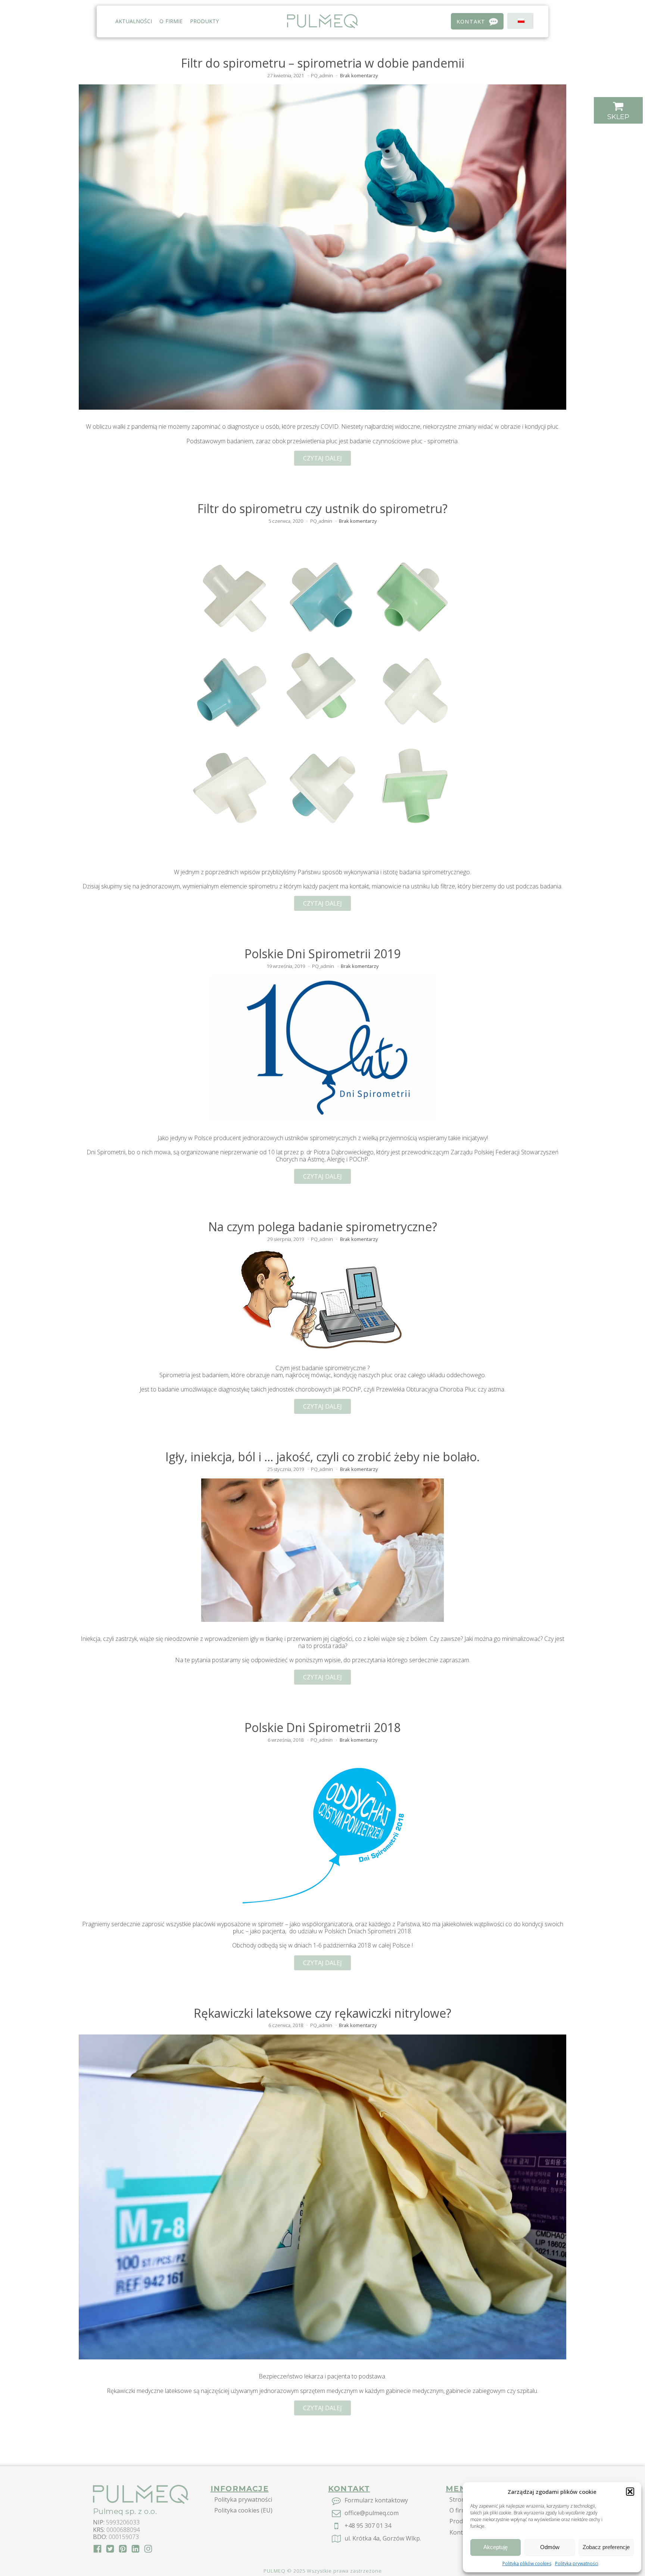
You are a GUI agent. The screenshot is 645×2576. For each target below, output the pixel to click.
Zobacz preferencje (606, 2547)
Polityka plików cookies (527, 2563)
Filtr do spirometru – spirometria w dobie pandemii (323, 63)
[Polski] (519, 21)
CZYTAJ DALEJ (322, 458)
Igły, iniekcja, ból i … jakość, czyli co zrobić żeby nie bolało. (322, 1457)
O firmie (171, 21)
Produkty (204, 21)
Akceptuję (496, 2547)
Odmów (550, 2547)
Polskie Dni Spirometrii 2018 (322, 1728)
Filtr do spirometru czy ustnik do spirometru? (322, 509)
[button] (630, 2492)
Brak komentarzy (359, 75)
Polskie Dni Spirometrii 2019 (322, 954)
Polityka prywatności (577, 2563)
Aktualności (134, 21)
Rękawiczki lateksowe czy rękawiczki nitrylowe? (322, 2013)
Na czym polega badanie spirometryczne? (323, 1227)
